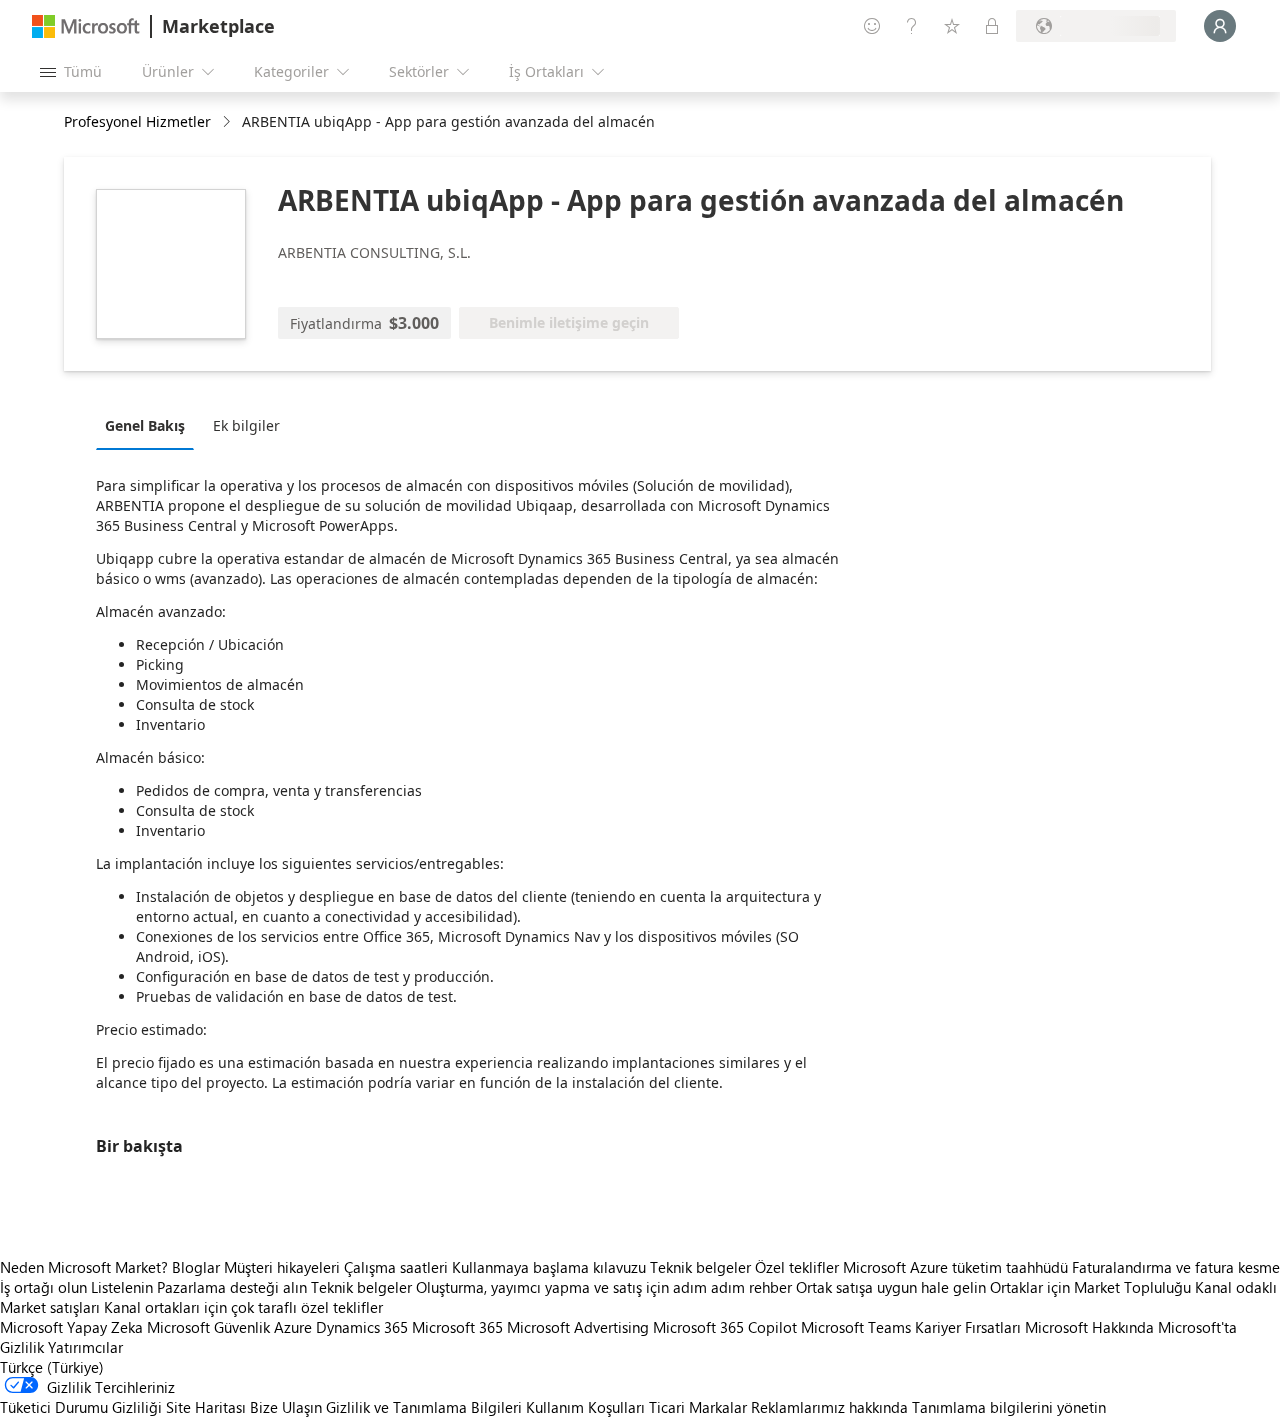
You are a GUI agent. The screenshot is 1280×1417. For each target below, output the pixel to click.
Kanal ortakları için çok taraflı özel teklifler (243, 1307)
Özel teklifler (797, 1267)
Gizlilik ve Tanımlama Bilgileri (424, 1407)
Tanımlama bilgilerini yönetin (1009, 1407)
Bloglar (196, 1267)
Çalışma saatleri (396, 1267)
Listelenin (122, 1287)
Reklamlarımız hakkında (829, 1407)
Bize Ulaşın (286, 1407)
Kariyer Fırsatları (968, 1327)
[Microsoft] (86, 26)
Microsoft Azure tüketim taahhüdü (957, 1267)
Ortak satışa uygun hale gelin (891, 1287)
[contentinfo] (228, 122)
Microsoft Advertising (578, 1327)
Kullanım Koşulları (585, 1407)
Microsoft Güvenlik (208, 1327)
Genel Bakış (145, 425)
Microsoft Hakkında (1089, 1327)
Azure (293, 1327)
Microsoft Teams (856, 1327)
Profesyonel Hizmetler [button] (137, 121)
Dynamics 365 (362, 1327)
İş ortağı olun (43, 1287)
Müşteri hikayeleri (282, 1267)
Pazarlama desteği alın (232, 1287)
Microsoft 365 (457, 1327)
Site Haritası (206, 1407)
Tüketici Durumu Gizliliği (81, 1407)
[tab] (150, 425)
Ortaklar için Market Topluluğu (1090, 1287)
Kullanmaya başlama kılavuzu (549, 1267)
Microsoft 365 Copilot (725, 1327)
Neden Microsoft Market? (84, 1267)
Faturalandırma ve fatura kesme (1176, 1267)
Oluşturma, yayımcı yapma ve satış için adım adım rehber (604, 1287)
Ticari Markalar (698, 1407)
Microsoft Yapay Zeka (71, 1327)
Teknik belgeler (700, 1267)
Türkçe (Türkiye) (52, 1367)
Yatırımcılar (85, 1347)
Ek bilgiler (246, 425)
